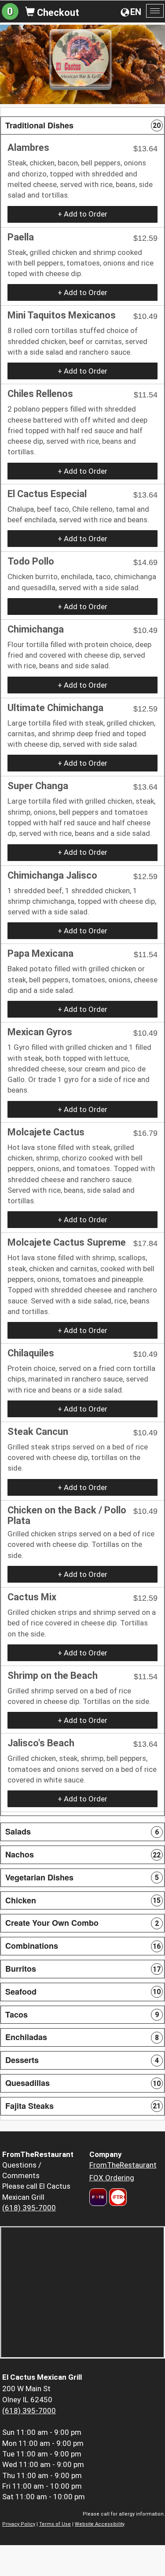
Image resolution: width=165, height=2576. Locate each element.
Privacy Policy (19, 2524)
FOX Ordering (112, 2178)
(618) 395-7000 (29, 2208)
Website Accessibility (100, 2524)
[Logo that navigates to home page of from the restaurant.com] (98, 2197)
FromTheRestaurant (123, 2165)
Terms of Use (55, 2524)
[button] (82, 126)
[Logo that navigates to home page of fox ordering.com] (117, 2197)
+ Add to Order (82, 214)
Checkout (57, 13)
